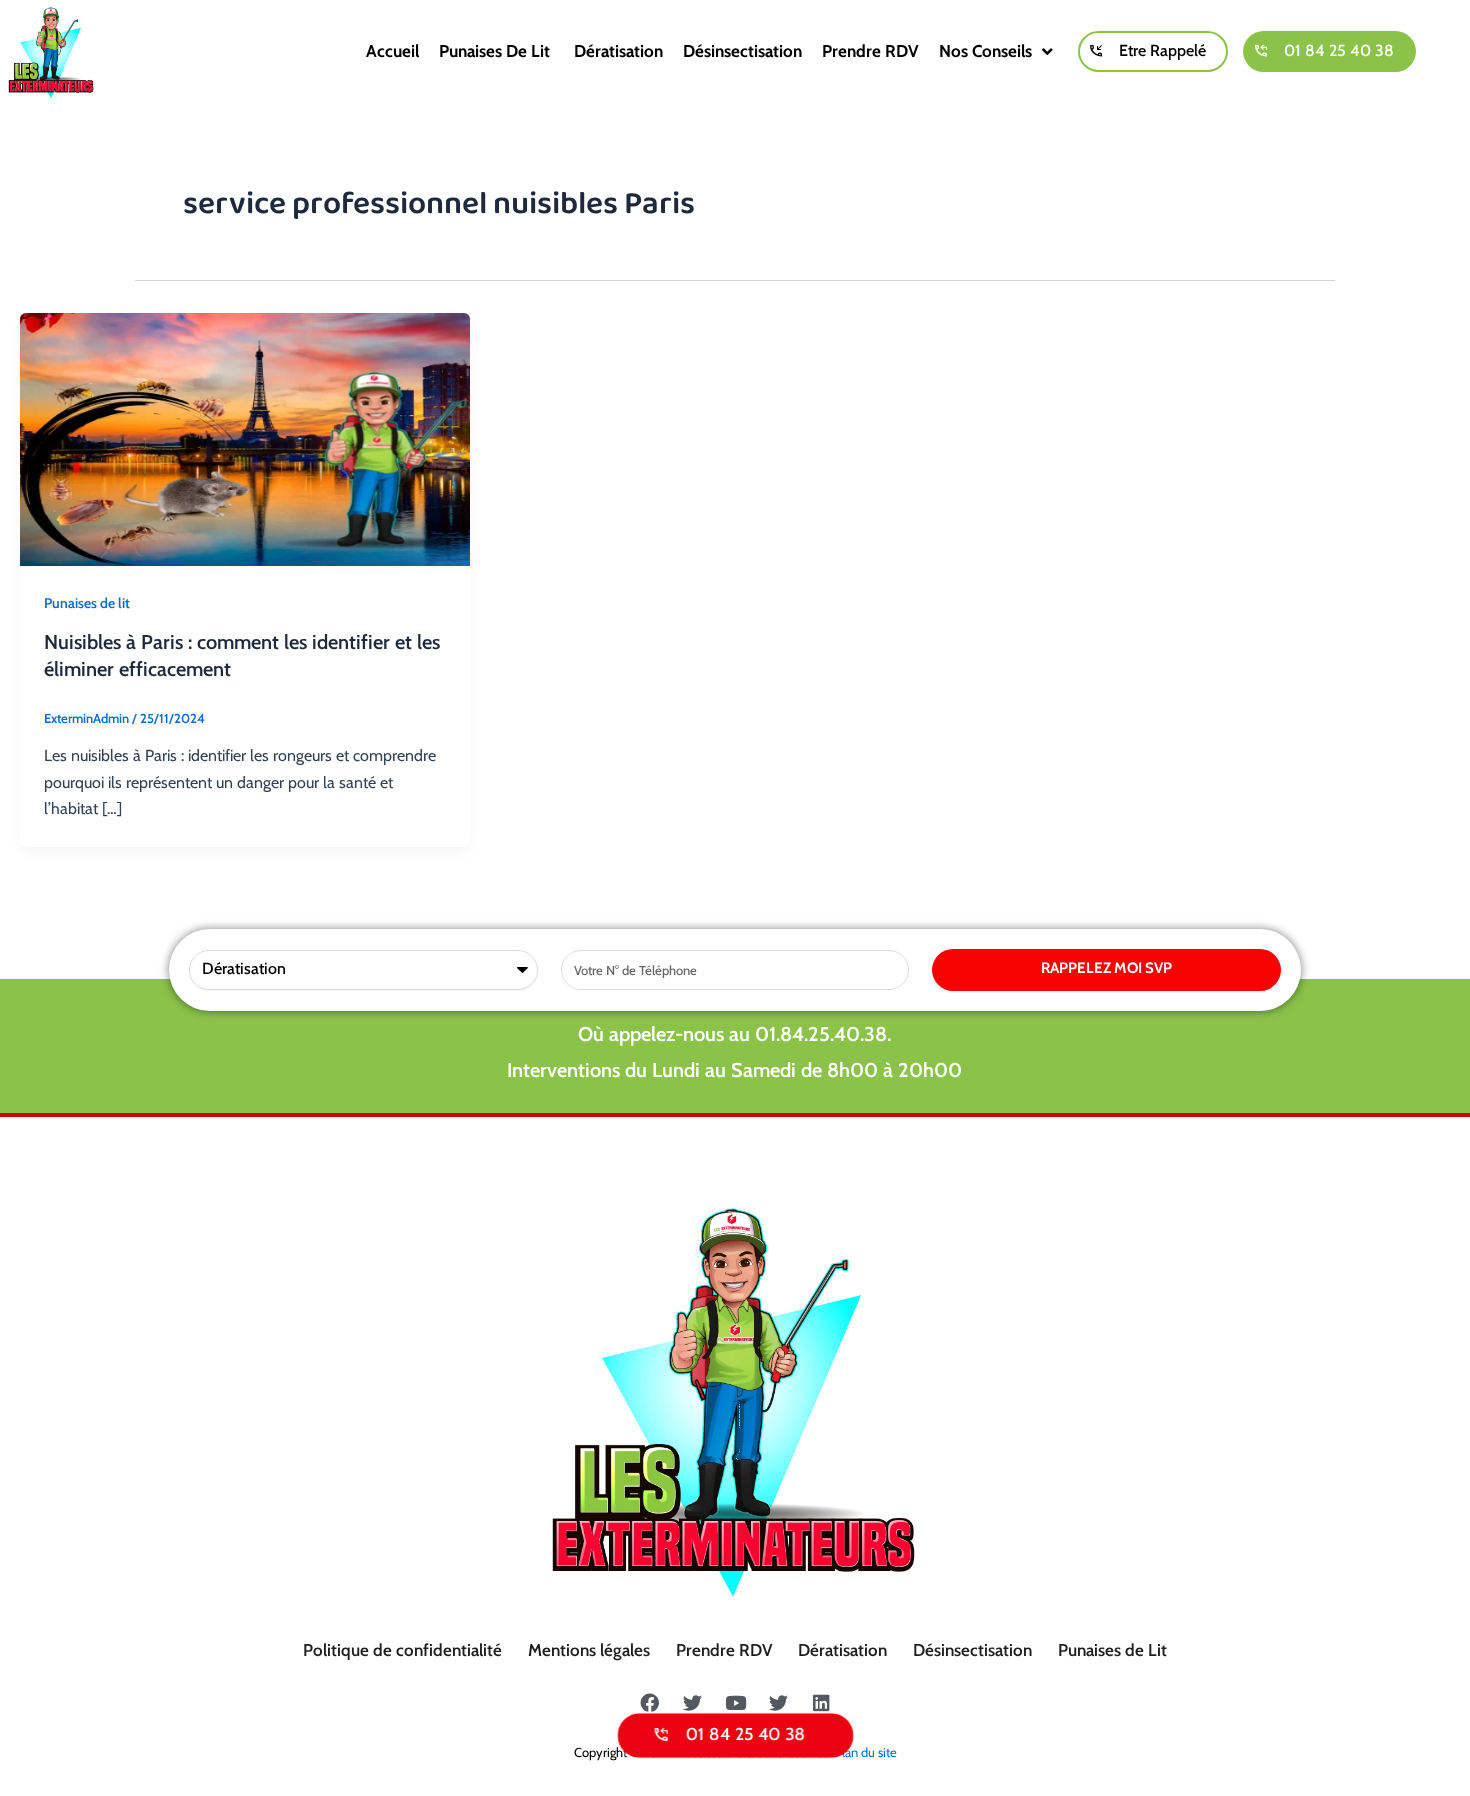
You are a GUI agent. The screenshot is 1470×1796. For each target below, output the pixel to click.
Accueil (392, 51)
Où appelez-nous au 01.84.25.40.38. (734, 1034)
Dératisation (618, 51)
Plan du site (866, 1752)
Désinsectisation (742, 51)
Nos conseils (985, 51)
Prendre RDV (870, 51)
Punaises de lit (496, 51)
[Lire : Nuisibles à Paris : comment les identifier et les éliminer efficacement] (245, 437)
